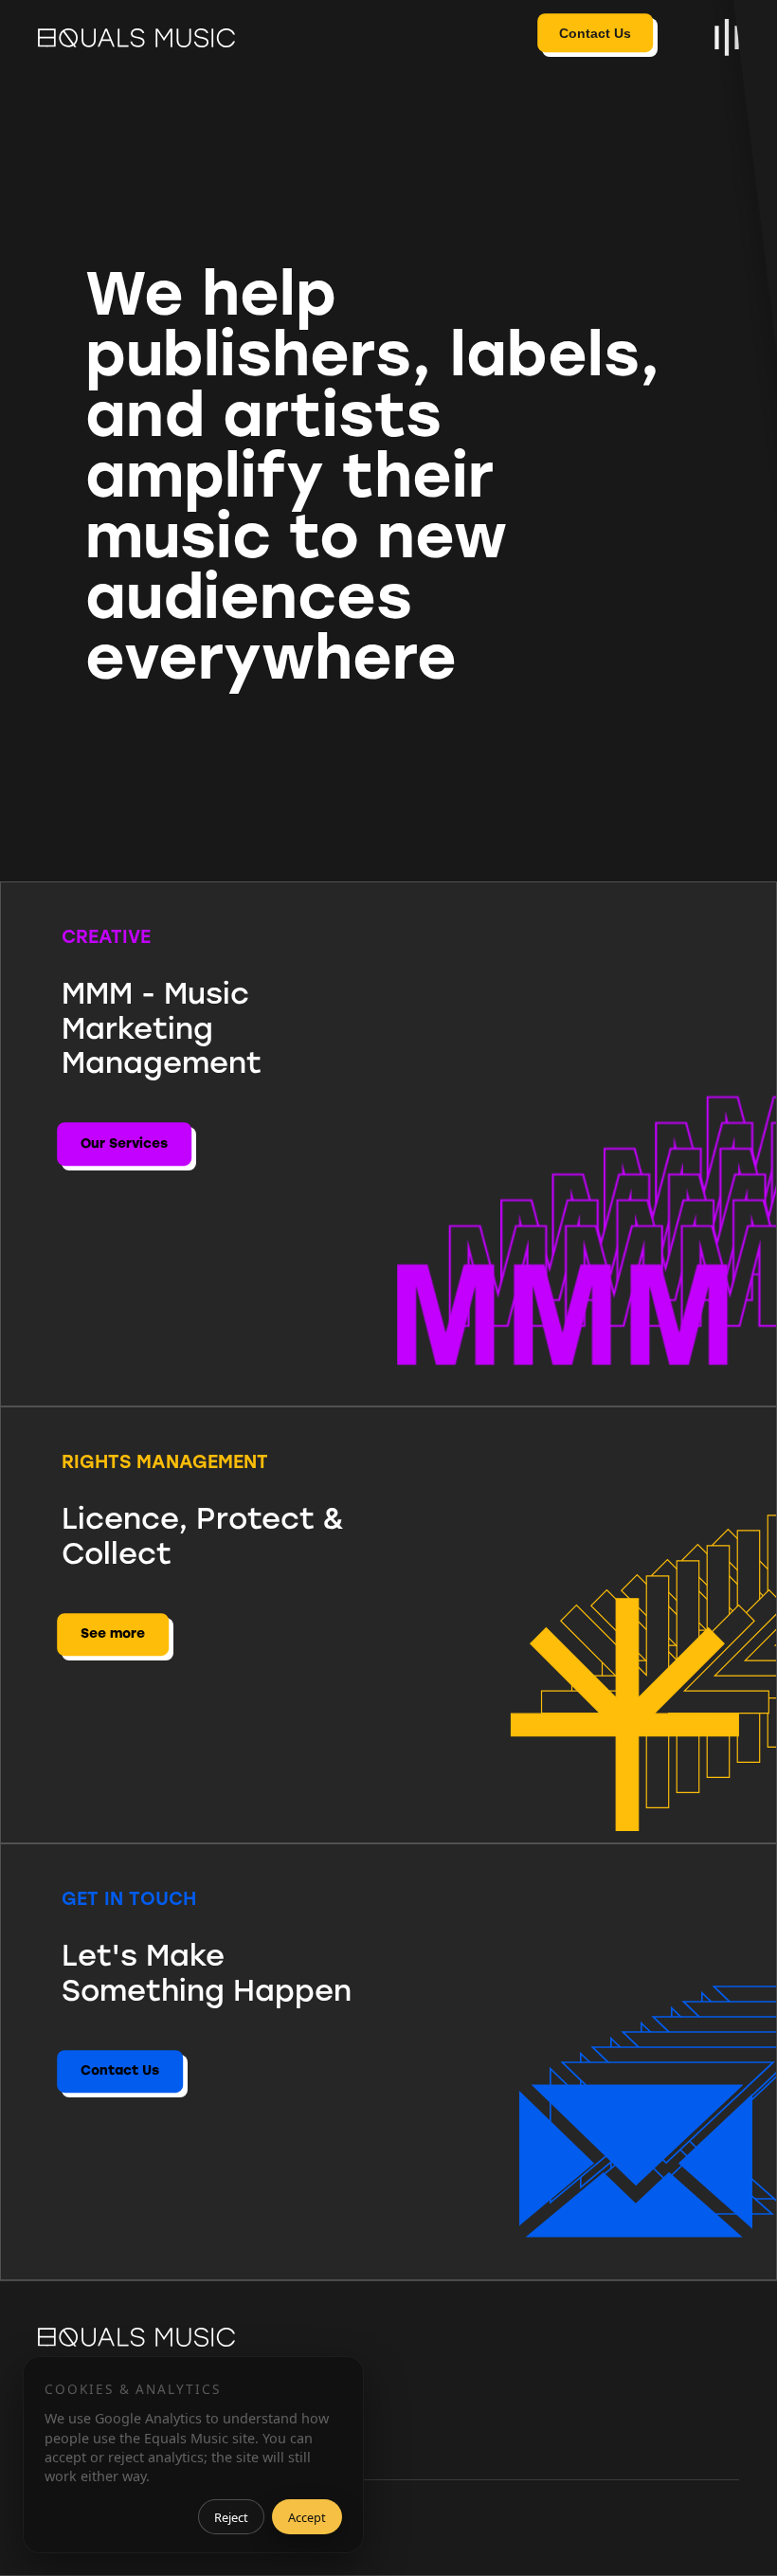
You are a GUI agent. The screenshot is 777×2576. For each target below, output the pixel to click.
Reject (231, 2517)
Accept (307, 2517)
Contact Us (595, 33)
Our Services (124, 1143)
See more (113, 1633)
